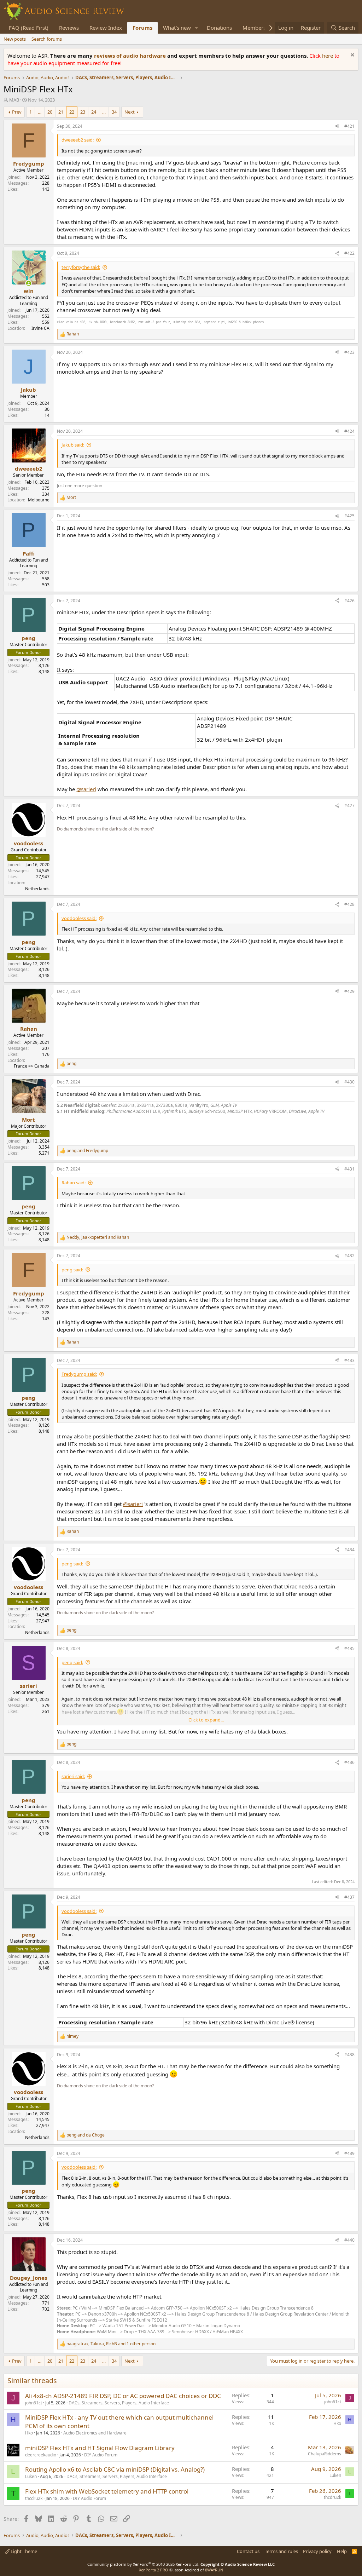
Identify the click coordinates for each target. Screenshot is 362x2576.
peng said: (72, 1270)
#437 (349, 1897)
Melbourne (39, 500)
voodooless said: (79, 918)
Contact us (248, 2551)
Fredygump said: (79, 1374)
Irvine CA (40, 328)
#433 (349, 1360)
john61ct (34, 2403)
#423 (349, 352)
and (87, 1151)
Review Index (106, 28)
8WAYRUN (214, 2570)
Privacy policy (317, 2551)
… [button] (40, 112)
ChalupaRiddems (325, 2454)
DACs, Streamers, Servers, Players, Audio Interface (119, 2403)
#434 (349, 1550)
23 (83, 112)
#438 (349, 2055)
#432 (349, 1256)
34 (114, 112)
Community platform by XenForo (143, 2564)
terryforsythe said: (81, 267)
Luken (31, 2476)
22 (72, 112)
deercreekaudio (41, 2455)
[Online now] (28, 283)
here (328, 56)
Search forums (47, 39)
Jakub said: (73, 445)
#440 (349, 2240)
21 (61, 112)
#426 (349, 601)
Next (130, 112)
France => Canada (32, 1066)
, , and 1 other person (111, 2344)
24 (94, 112)
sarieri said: (73, 1776)
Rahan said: (74, 1183)
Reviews (69, 28)
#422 (349, 253)
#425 (349, 516)
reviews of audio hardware (131, 56)
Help (342, 2551)
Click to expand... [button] (206, 1720)
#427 (349, 806)
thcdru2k (34, 2498)
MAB (14, 100)
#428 (349, 904)
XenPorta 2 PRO (154, 2570)
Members (254, 28)
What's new (177, 28)
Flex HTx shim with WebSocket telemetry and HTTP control (107, 2491)
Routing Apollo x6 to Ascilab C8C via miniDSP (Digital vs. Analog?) (115, 2469)
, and (98, 1237)
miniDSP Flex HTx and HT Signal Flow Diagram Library (100, 2448)
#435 (349, 1648)
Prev (17, 112)
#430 (349, 1082)
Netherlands (37, 889)
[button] (197, 28)
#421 (349, 126)
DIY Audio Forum (101, 2455)
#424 (349, 431)
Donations (219, 28)
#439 (349, 2153)
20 (50, 112)
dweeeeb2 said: (78, 140)
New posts (15, 39)
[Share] (337, 126)
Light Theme (23, 2551)
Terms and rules (281, 2551)
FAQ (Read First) (29, 28)
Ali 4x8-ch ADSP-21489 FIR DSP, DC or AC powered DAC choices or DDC (123, 2396)
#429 (349, 991)
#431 (349, 1169)
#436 (349, 1762)
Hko (29, 2433)
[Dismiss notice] (352, 56)
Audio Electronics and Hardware (95, 2433)
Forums (142, 28)
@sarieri (86, 789)
